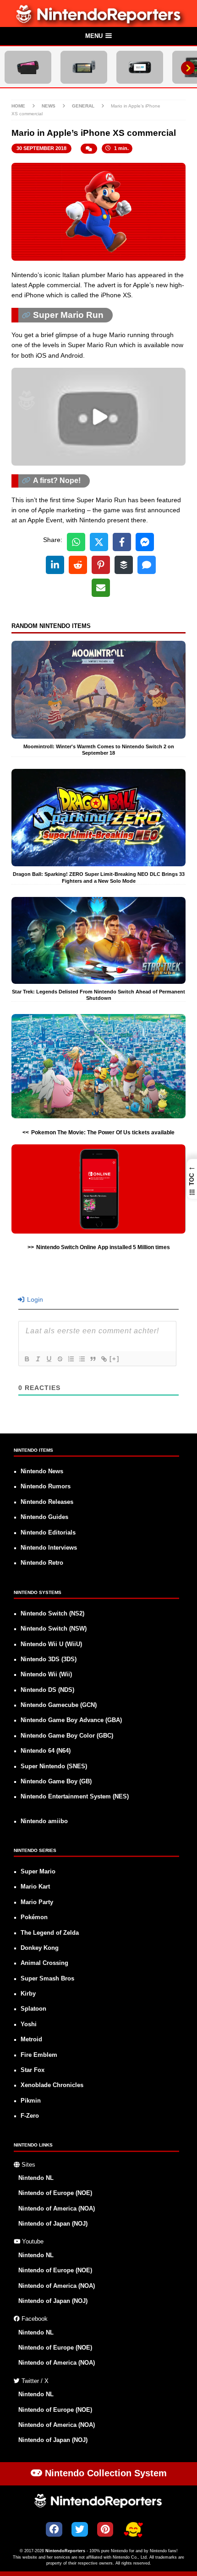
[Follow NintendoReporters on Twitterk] (80, 2529)
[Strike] (60, 1359)
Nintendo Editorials (48, 1533)
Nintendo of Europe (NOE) (55, 2193)
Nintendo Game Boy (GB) (56, 1782)
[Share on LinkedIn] (55, 565)
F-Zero (30, 2116)
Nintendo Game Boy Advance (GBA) (71, 1720)
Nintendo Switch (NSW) (54, 1629)
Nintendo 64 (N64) (46, 1751)
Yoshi (29, 2024)
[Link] (104, 1359)
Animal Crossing (44, 1963)
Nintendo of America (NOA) (57, 2209)
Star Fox (33, 2070)
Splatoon (33, 2009)
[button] (98, 37)
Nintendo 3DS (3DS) (49, 1659)
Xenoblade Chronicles (52, 2085)
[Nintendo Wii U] (140, 67)
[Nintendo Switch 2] (28, 67)
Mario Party (37, 1902)
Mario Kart (35, 1887)
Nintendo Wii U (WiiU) (51, 1644)
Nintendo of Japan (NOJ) (53, 2224)
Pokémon (34, 1917)
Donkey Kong (40, 1948)
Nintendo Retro (42, 1563)
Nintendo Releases (47, 1502)
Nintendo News (42, 1471)
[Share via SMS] (147, 565)
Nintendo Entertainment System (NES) (75, 1797)
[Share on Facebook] (122, 542)
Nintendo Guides (44, 1517)
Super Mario (38, 1872)
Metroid (31, 2039)
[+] (115, 1359)
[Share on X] (99, 542)
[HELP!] (133, 2530)
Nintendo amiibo (44, 1821)
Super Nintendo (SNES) (54, 1766)
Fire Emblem (39, 2055)
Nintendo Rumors (46, 1487)
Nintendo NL (36, 2178)
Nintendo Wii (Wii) (46, 1674)
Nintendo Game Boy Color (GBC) (67, 1736)
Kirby (28, 1994)
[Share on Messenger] (145, 542)
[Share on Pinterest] (101, 565)
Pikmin (31, 2101)
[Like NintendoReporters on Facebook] (54, 2529)
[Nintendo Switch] (84, 67)
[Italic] (38, 1359)
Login (34, 1299)
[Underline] (49, 1359)
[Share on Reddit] (78, 565)
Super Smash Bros (47, 1979)
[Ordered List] (71, 1359)
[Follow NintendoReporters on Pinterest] (105, 2529)
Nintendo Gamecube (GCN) (59, 1705)
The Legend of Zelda (50, 1933)
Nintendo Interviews (49, 1548)
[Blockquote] (93, 1359)
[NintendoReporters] (99, 21)
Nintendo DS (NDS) (47, 1690)
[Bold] (27, 1359)
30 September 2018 (41, 148)
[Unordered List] (82, 1359)
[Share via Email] (101, 588)
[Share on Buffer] (124, 565)
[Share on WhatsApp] (76, 542)
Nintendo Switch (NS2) (52, 1614)
